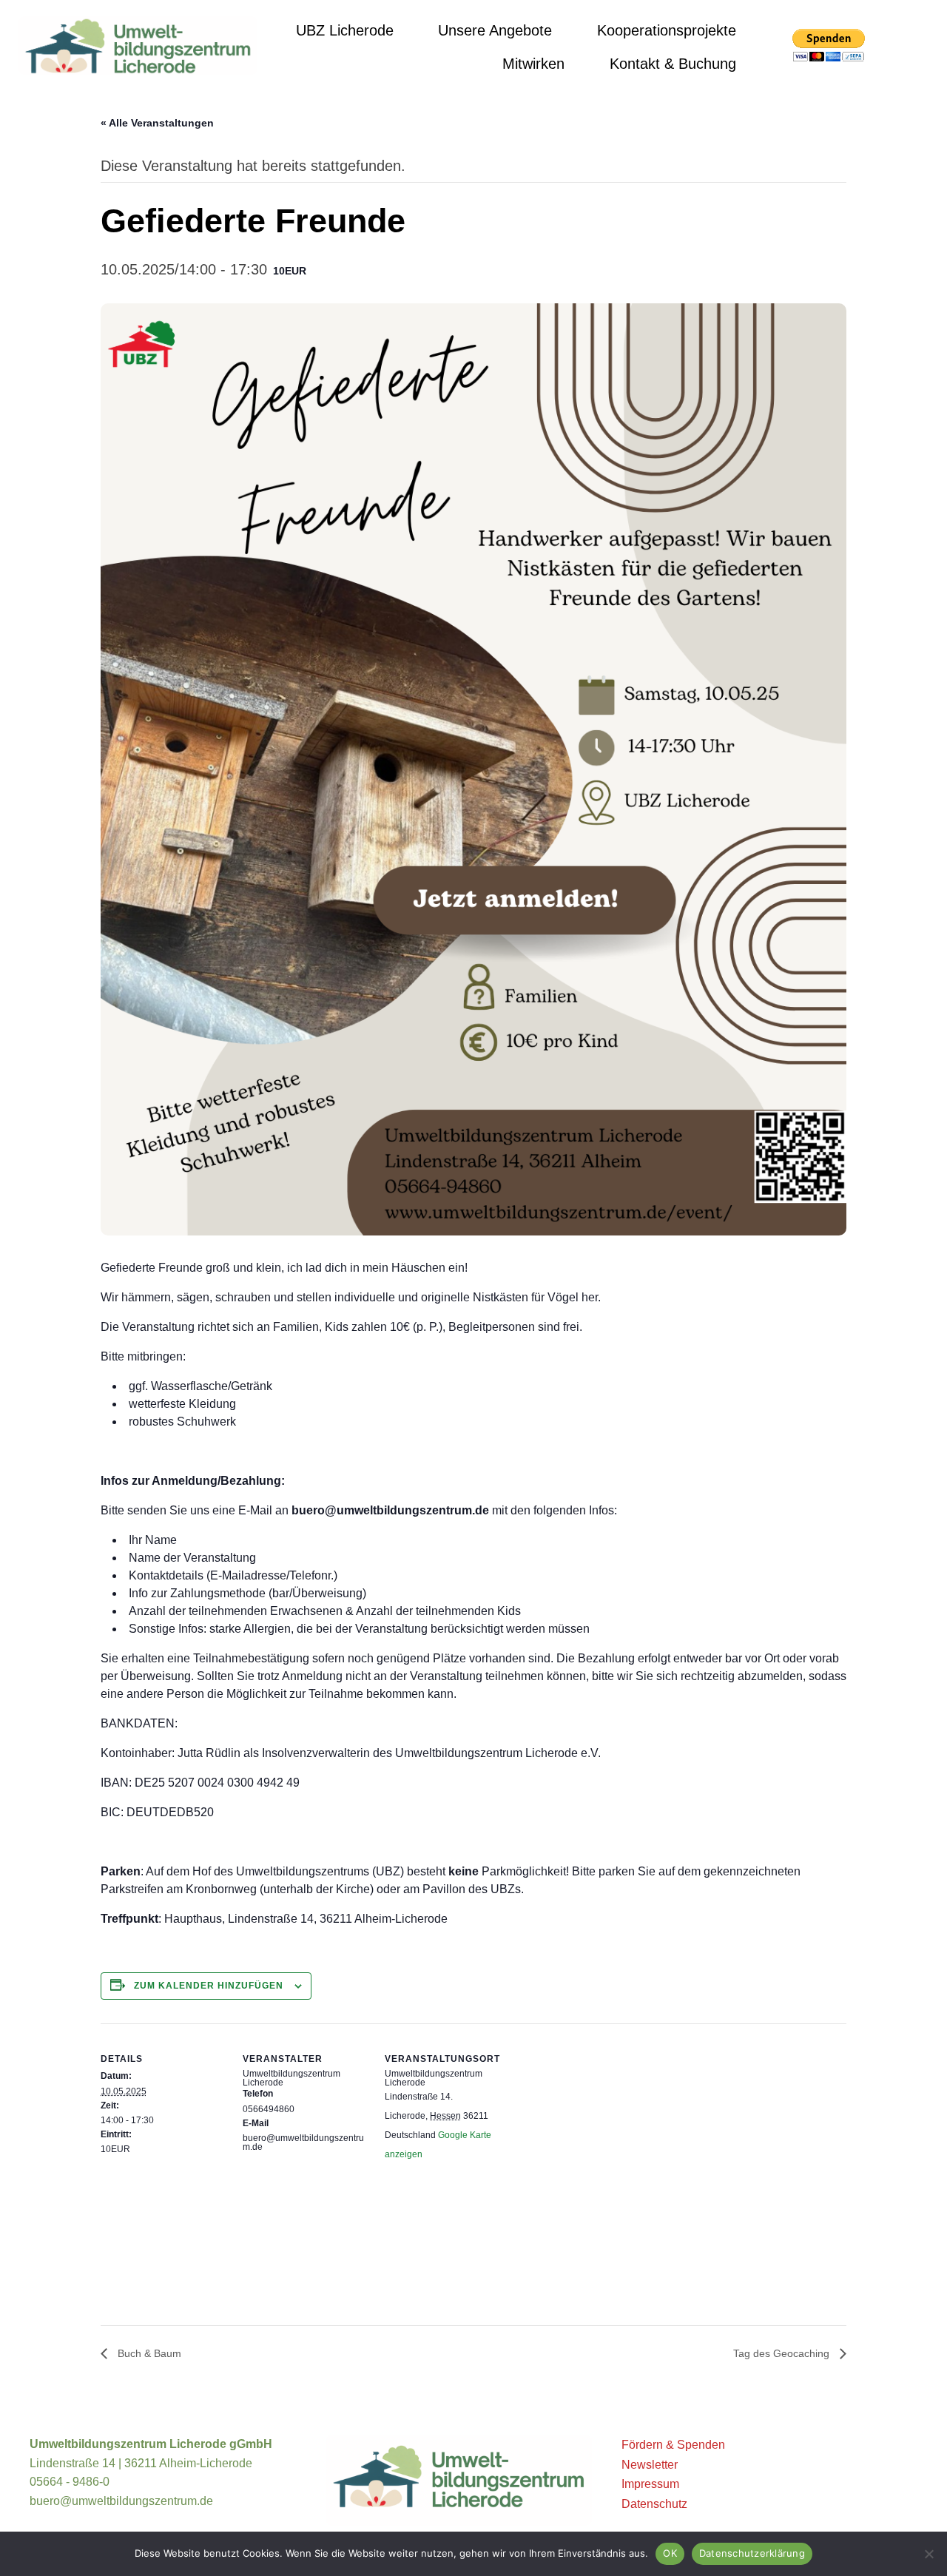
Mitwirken (533, 64)
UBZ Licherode (345, 30)
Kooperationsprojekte (667, 30)
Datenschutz (654, 2504)
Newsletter (650, 2465)
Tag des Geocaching (783, 2353)
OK (670, 2553)
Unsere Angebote (495, 30)
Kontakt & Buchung (673, 64)
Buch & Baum (148, 2353)
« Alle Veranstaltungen (157, 123)
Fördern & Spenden (673, 2445)
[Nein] (929, 2554)
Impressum (650, 2484)
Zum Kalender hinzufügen (209, 1986)
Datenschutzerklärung (752, 2553)
